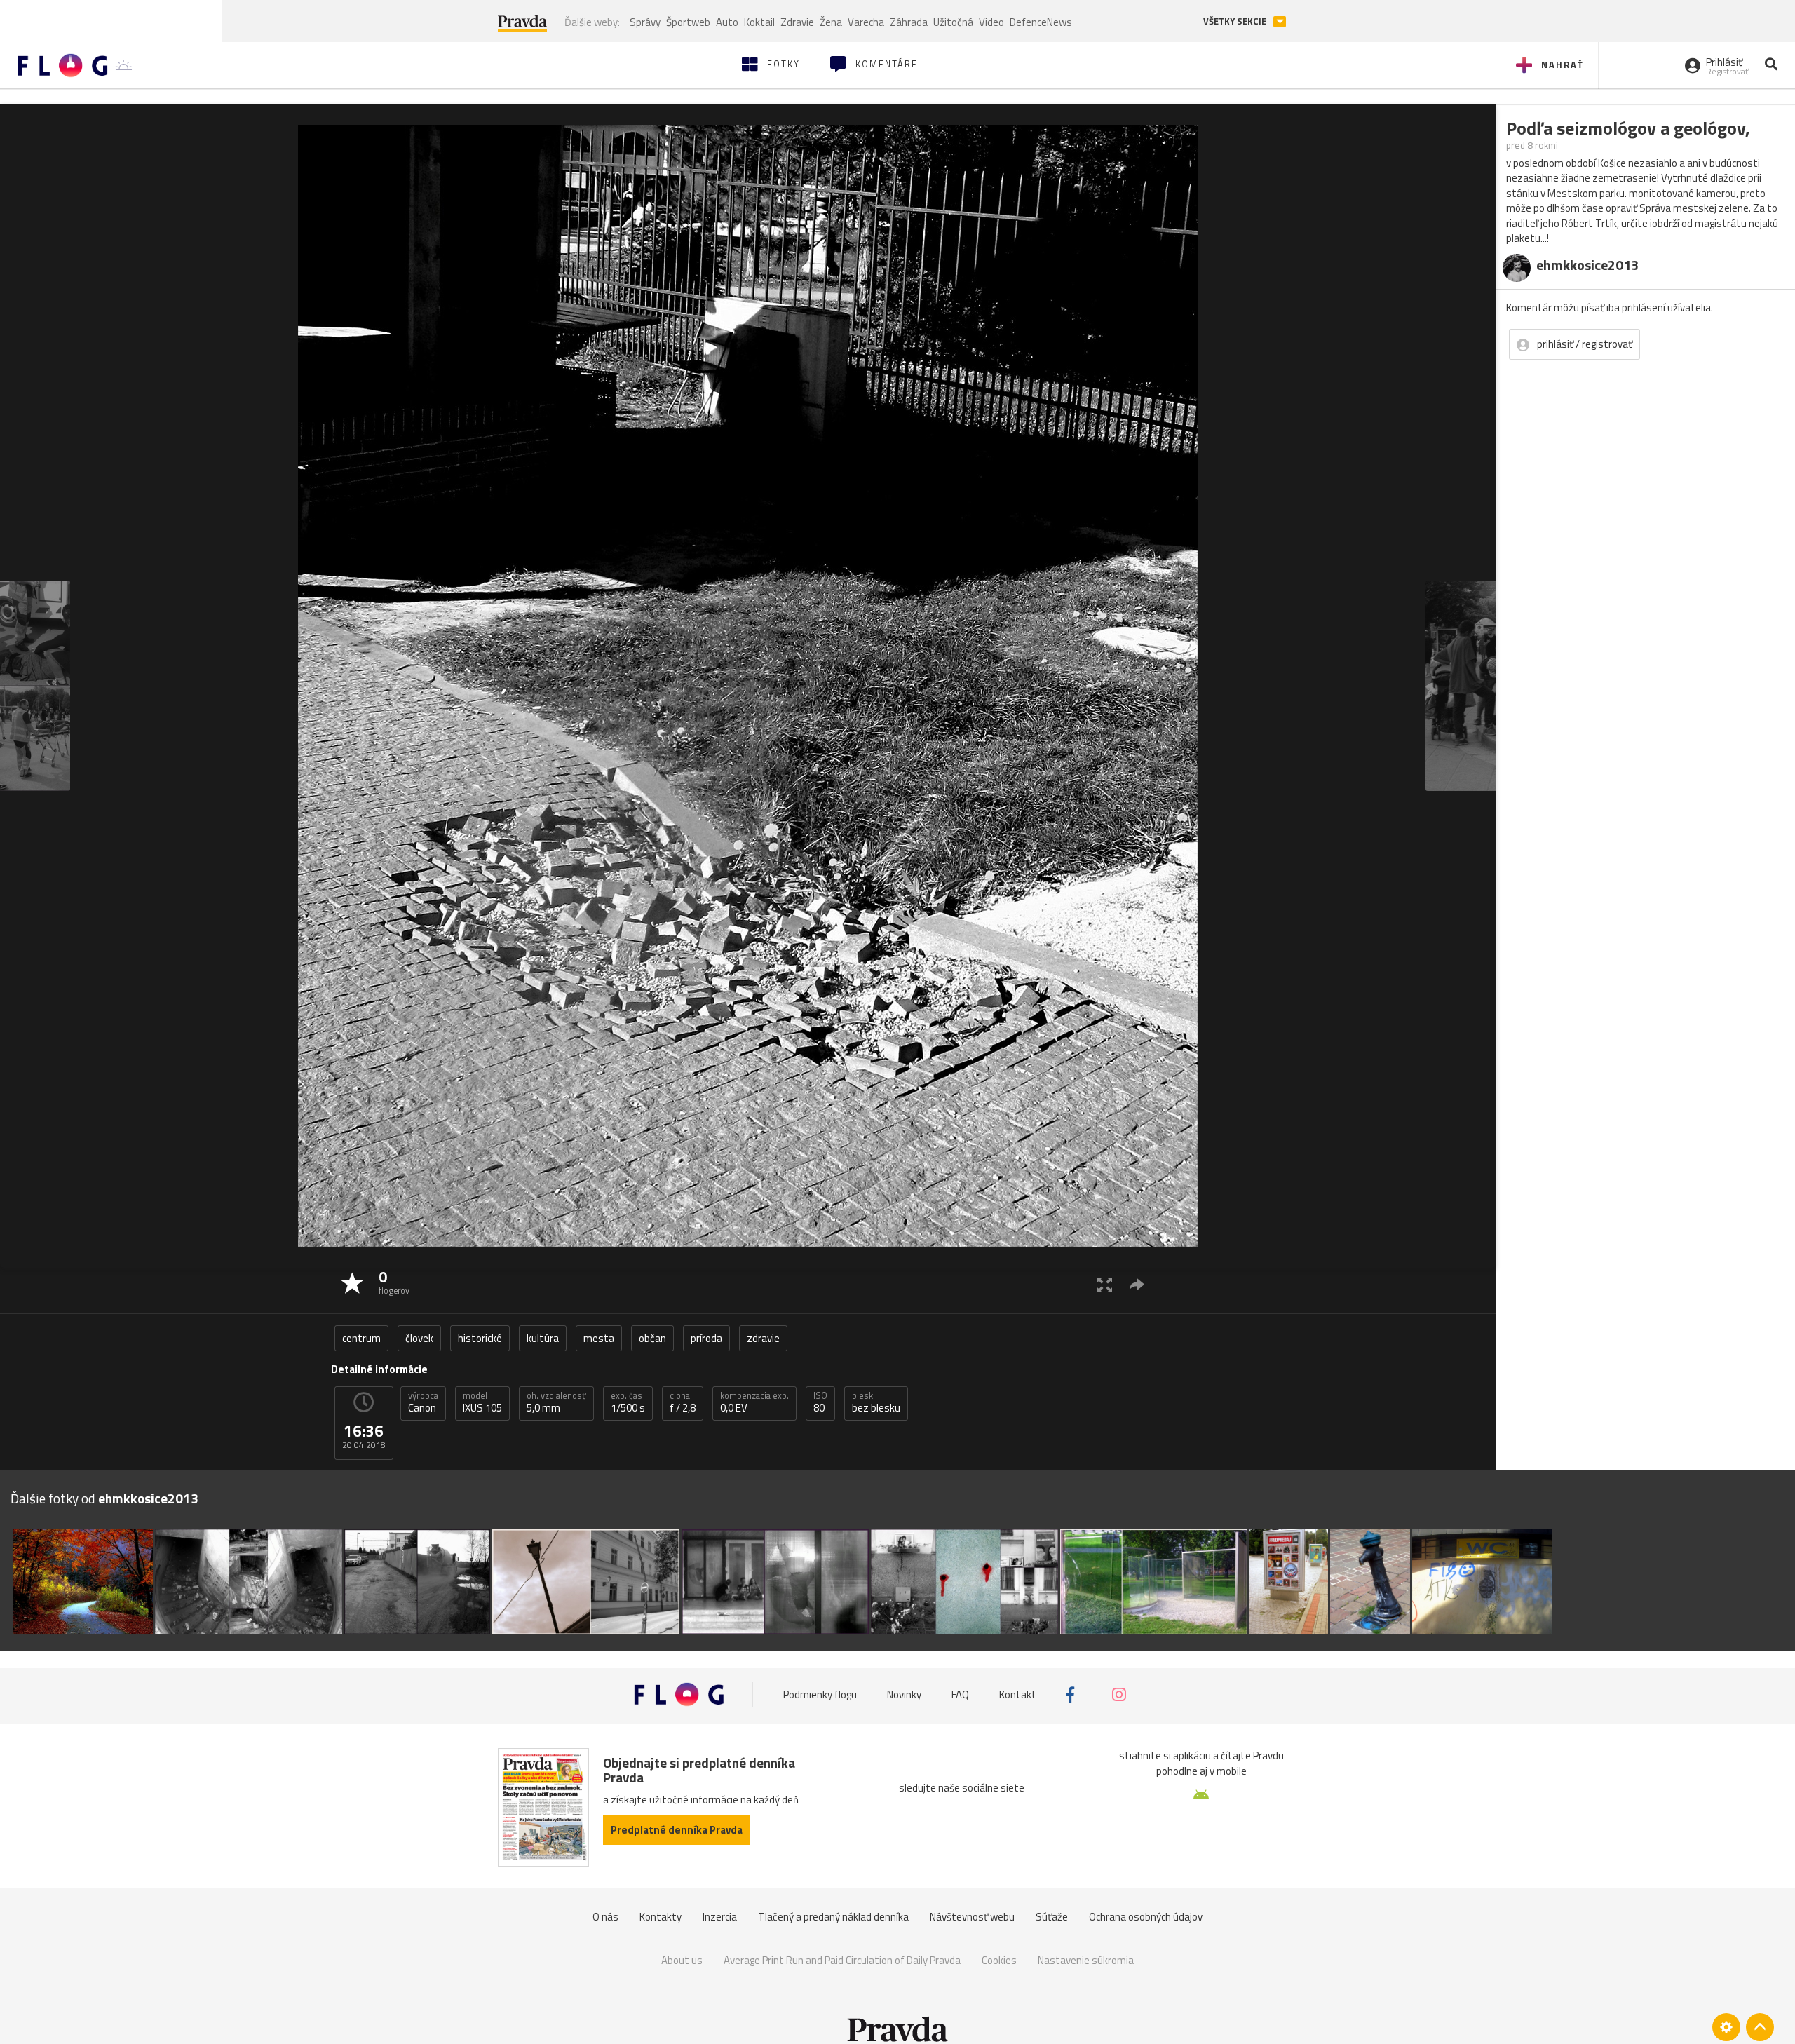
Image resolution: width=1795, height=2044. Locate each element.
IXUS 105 (482, 1402)
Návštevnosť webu (972, 1917)
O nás (605, 1917)
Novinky (904, 1694)
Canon (423, 1402)
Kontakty (661, 1917)
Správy (645, 22)
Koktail (759, 22)
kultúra (543, 1338)
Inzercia (720, 1917)
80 (820, 1402)
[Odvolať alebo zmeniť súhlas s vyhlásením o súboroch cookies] (1726, 2027)
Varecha (866, 22)
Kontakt (1018, 1694)
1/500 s (628, 1402)
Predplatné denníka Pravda (677, 1830)
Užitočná (953, 22)
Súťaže (1052, 1917)
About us (682, 1960)
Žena (831, 22)
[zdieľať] (1137, 1284)
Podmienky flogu (820, 1694)
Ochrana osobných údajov (1146, 1917)
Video (991, 22)
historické (480, 1338)
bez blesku (876, 1402)
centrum (361, 1338)
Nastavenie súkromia (1086, 1960)
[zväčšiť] (1105, 1284)
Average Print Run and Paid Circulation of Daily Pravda (842, 1960)
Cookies (999, 1960)
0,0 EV (754, 1402)
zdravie (763, 1338)
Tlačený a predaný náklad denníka (833, 1917)
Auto (727, 22)
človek (419, 1338)
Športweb (688, 22)
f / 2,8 (683, 1402)
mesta (599, 1338)
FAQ (960, 1694)
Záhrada (909, 22)
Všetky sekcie (1236, 21)
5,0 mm (556, 1402)
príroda (706, 1338)
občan (652, 1338)
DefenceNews (1041, 22)
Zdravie (797, 22)
